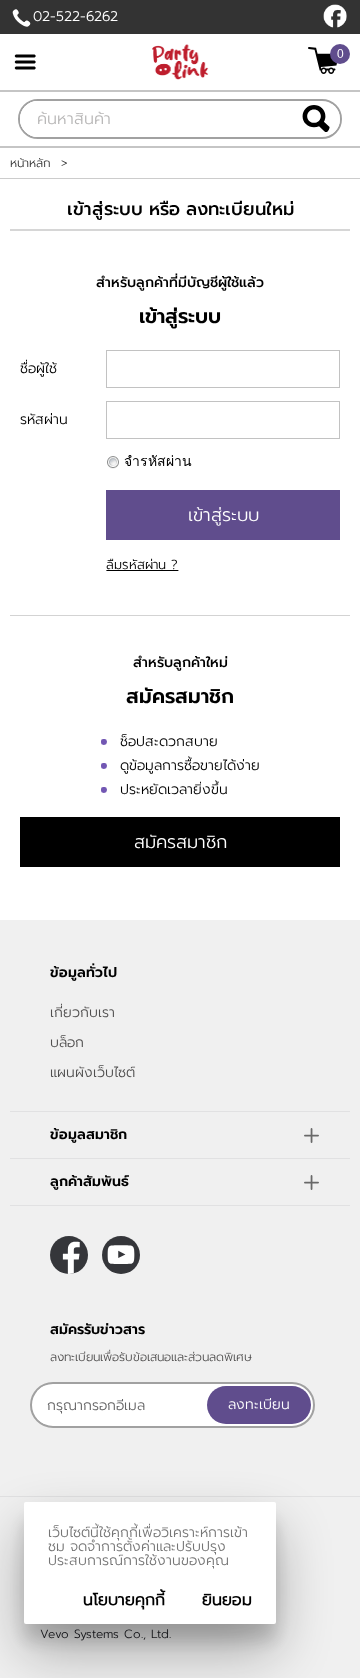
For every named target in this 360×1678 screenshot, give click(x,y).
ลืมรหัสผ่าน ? (142, 564)
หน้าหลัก (30, 163)
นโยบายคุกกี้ (124, 1600)
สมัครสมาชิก (180, 842)
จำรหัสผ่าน (158, 461)
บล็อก (67, 1042)
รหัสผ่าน (44, 419)
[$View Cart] (326, 60)
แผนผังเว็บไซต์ (92, 1072)
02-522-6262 (75, 16)
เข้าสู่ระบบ (223, 515)
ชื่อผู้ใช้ (38, 368)
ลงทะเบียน (259, 1404)
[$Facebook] (335, 16)
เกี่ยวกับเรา (82, 1012)
